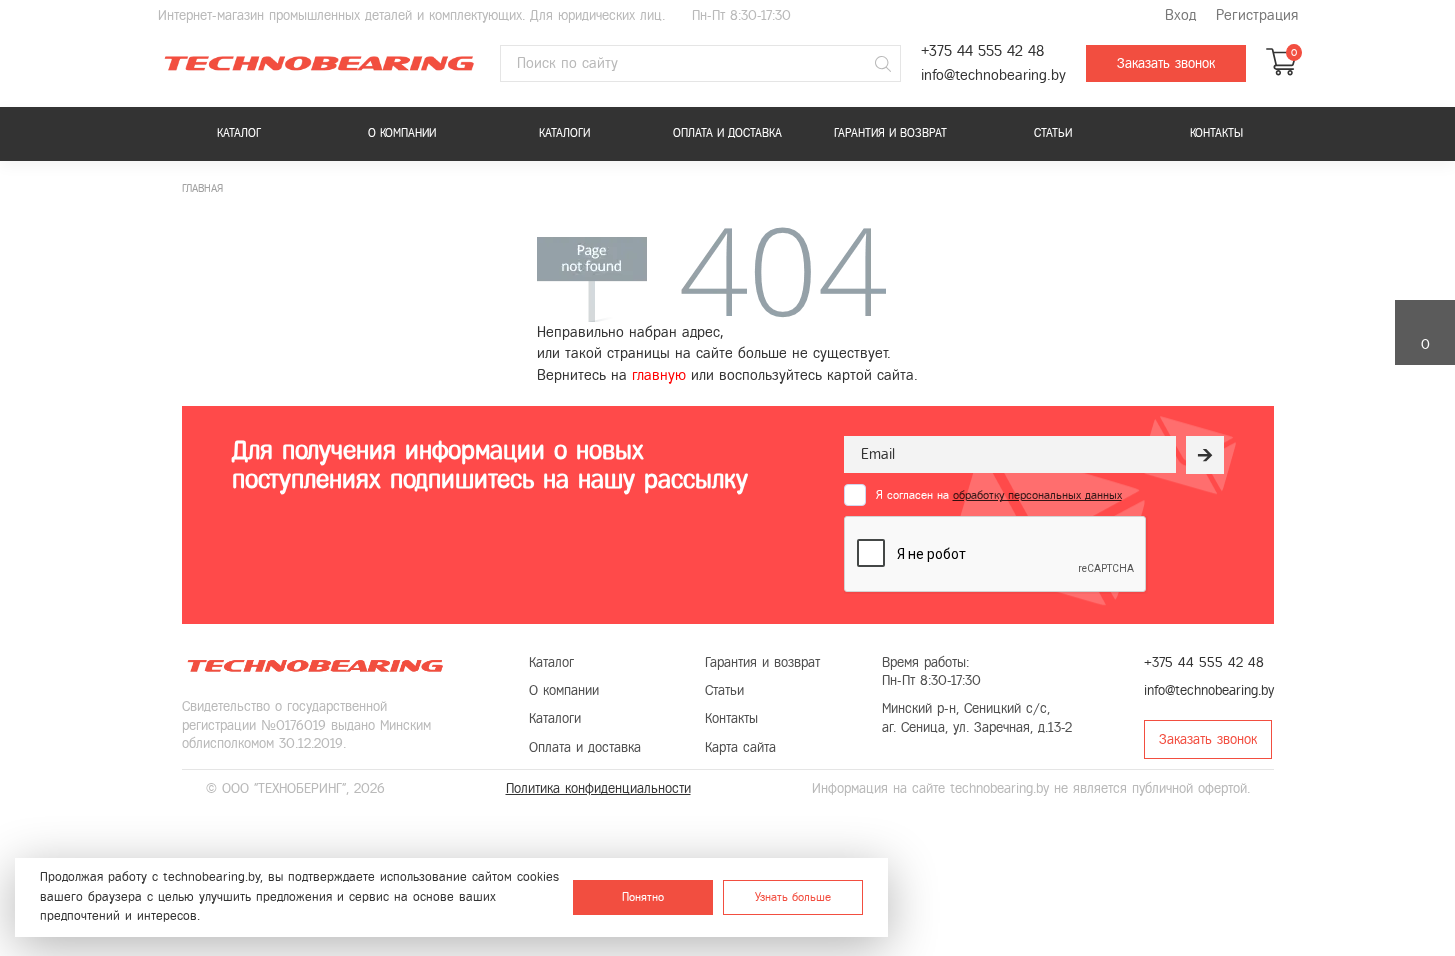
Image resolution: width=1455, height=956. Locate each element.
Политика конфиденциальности (598, 788)
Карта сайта (740, 747)
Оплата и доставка (727, 133)
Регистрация (1257, 15)
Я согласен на (999, 495)
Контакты (1216, 133)
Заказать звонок (1166, 63)
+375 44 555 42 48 (982, 51)
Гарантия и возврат (890, 133)
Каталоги (564, 133)
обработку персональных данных (1037, 495)
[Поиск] (883, 64)
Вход (1180, 15)
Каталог (239, 133)
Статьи (1053, 133)
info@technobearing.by (993, 75)
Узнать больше (793, 897)
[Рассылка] (1205, 455)
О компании (402, 133)
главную (659, 375)
